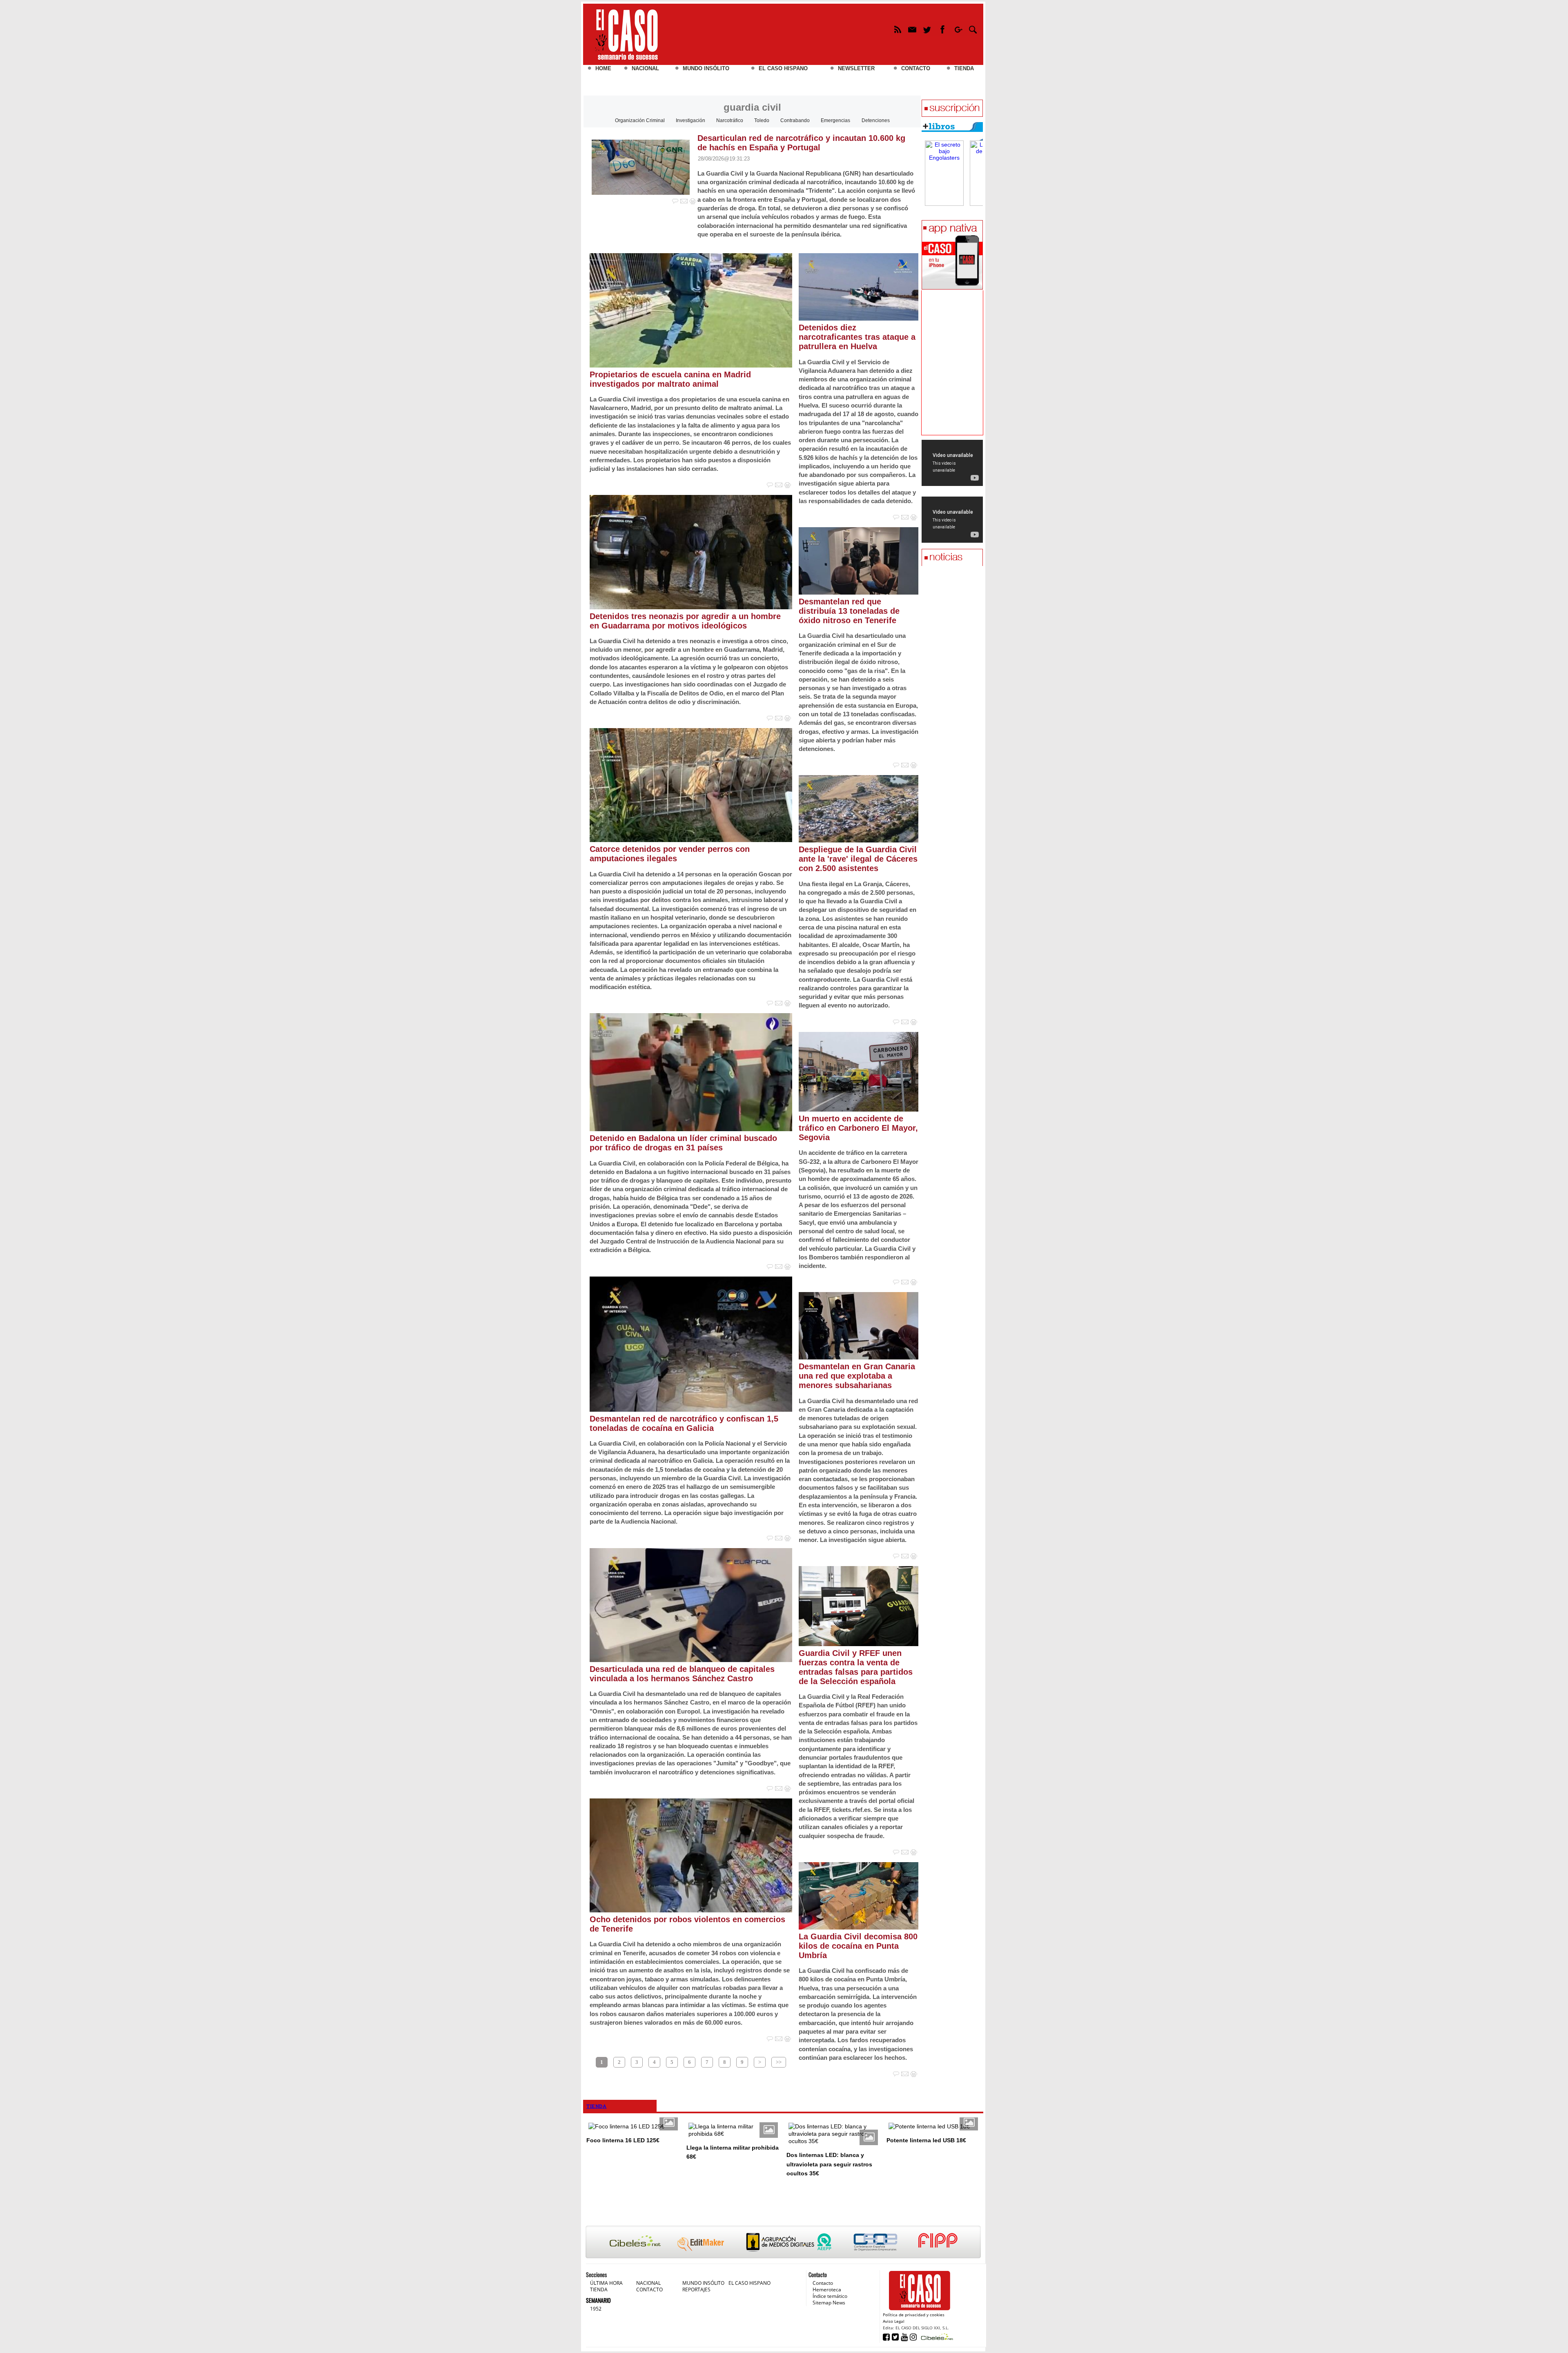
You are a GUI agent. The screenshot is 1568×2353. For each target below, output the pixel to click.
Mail (912, 31)
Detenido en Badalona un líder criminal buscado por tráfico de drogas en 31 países (683, 1143)
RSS (897, 31)
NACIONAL (645, 68)
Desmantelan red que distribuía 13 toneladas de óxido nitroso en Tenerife (849, 611)
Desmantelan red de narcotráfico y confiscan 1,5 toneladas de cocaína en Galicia (684, 1423)
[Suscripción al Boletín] (952, 109)
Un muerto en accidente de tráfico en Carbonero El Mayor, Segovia (858, 1128)
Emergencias (835, 120)
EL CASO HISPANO (783, 68)
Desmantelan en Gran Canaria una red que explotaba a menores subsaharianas (857, 1376)
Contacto (823, 2283)
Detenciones (876, 120)
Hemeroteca (827, 2289)
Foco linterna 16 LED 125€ (623, 2140)
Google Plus (958, 31)
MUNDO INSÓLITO (706, 68)
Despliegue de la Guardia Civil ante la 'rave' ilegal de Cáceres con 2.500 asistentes (858, 859)
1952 (596, 2309)
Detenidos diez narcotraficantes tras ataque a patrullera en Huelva (857, 337)
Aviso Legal (894, 2321)
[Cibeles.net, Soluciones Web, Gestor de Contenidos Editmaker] (936, 2336)
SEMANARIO (598, 2300)
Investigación (690, 120)
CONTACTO (916, 68)
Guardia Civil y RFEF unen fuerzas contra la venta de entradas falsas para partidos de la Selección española (856, 1667)
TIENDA (964, 68)
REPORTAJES (696, 2289)
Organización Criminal (640, 120)
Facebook (943, 31)
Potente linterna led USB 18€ (926, 2140)
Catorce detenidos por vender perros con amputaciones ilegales (670, 854)
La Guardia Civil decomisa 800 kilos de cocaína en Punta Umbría (858, 1946)
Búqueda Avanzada (973, 31)
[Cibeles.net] (783, 2243)
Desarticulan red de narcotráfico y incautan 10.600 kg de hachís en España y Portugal (801, 143)
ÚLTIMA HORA (606, 2283)
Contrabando (795, 120)
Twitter (928, 31)
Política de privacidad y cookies (914, 2315)
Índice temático (830, 2296)
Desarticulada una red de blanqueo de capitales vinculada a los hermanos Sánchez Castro (682, 1674)
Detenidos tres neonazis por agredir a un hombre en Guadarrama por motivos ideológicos (685, 621)
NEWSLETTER (856, 68)
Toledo (762, 120)
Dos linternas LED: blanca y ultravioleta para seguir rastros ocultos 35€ (829, 2164)
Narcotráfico (730, 120)
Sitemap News (829, 2303)
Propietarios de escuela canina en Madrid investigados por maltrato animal (670, 379)
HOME (603, 68)
